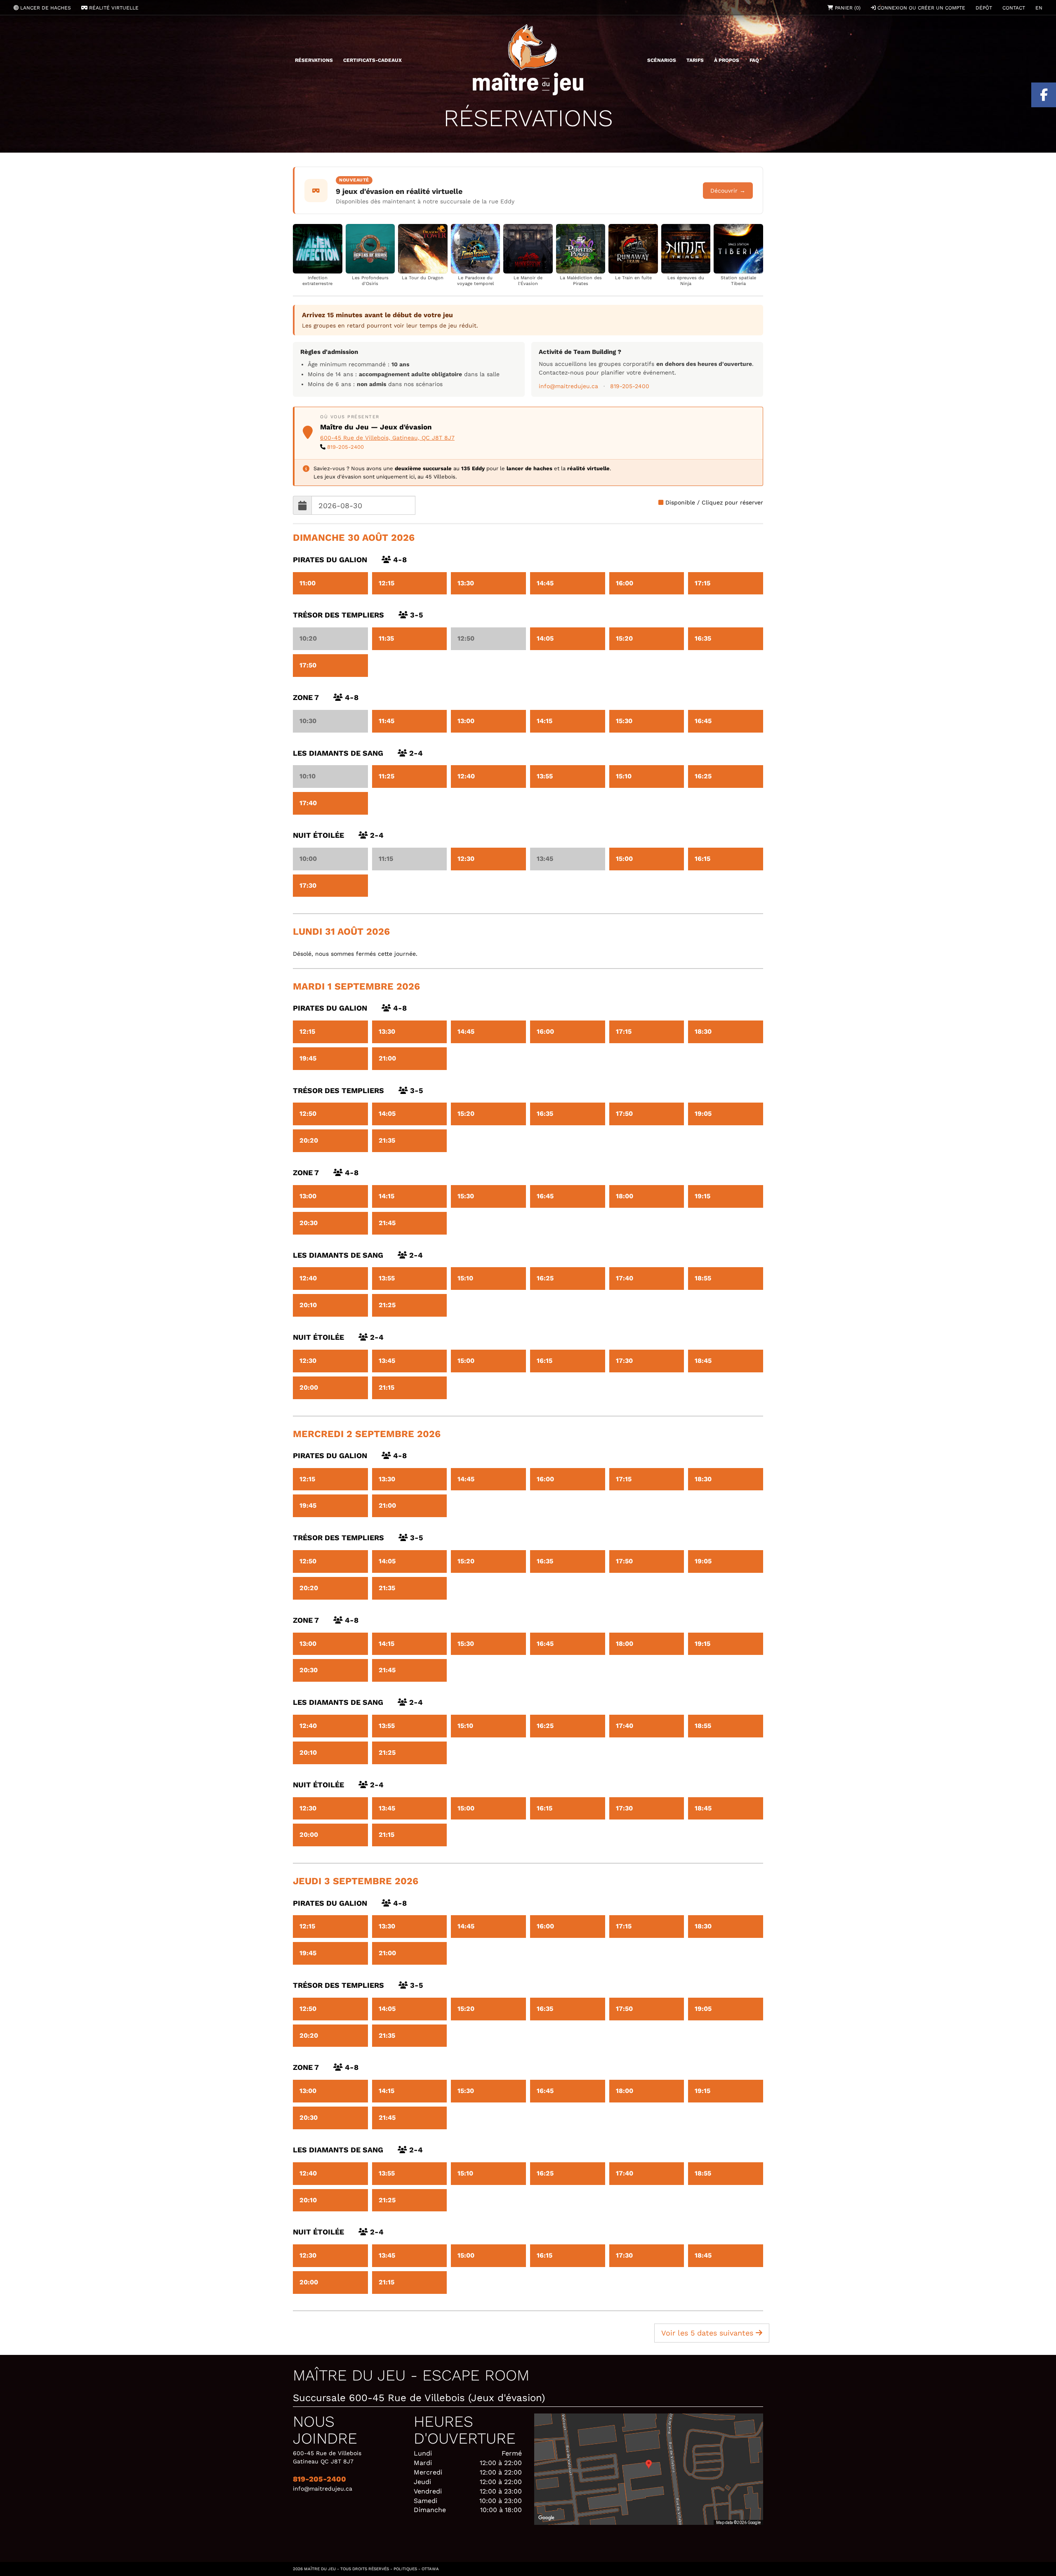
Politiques (405, 2569)
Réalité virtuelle (113, 8)
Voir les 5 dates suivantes (708, 2333)
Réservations (314, 60)
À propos (727, 60)
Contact (1014, 8)
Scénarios (662, 60)
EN (1039, 8)
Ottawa (430, 2569)
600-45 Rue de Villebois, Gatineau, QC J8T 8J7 (387, 438)
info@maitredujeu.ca (568, 386)
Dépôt (984, 8)
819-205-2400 (630, 386)
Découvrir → (728, 191)
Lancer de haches (45, 8)
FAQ (754, 60)
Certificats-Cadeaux (372, 60)
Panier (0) (847, 8)
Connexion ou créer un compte (920, 8)
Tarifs (695, 60)
